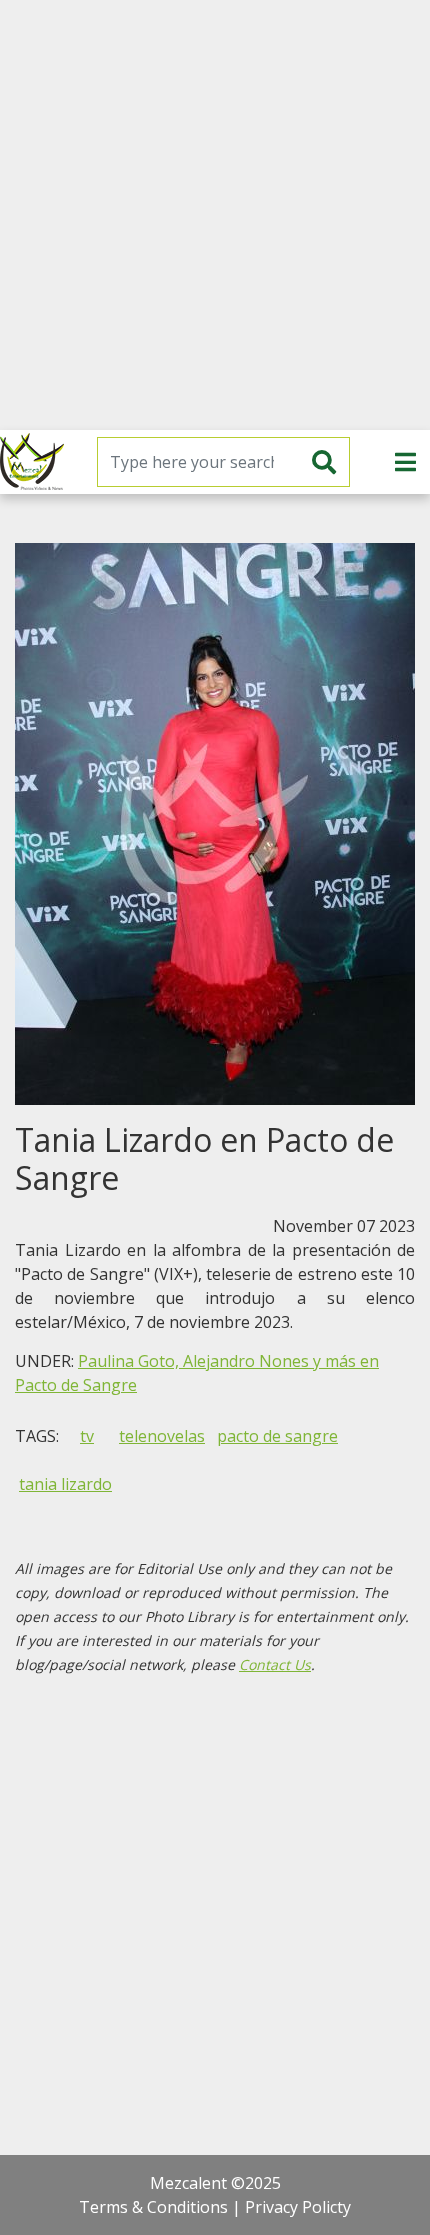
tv (87, 1436)
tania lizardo (65, 1484)
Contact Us (275, 1664)
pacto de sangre (277, 1436)
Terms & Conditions (153, 2207)
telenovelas (162, 1436)
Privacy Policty (298, 2207)
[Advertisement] (215, 215)
